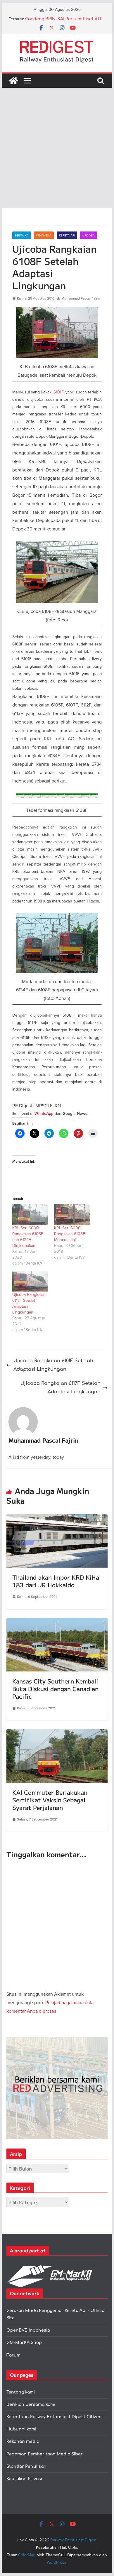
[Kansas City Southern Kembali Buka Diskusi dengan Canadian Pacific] (57, 1622)
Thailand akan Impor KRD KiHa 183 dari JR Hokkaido (56, 1581)
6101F (58, 392)
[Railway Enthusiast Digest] (13, 81)
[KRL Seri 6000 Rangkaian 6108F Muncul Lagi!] (72, 1215)
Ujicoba (89, 235)
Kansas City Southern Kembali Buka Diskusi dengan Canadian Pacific (55, 1689)
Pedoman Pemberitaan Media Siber (45, 2454)
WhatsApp (44, 1114)
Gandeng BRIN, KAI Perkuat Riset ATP (64, 19)
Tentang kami (21, 2392)
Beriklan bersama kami (31, 2405)
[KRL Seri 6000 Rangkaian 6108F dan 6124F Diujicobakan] (30, 1215)
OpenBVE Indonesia (28, 2330)
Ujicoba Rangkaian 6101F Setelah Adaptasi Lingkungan (53, 1365)
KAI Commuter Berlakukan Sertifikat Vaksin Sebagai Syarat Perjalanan (50, 1800)
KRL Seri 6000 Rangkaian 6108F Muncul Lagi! (70, 1234)
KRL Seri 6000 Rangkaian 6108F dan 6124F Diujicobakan (28, 1237)
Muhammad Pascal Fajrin (81, 298)
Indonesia (44, 235)
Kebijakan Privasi (24, 2479)
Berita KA (22, 235)
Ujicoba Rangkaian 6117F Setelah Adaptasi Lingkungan (61, 1388)
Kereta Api (67, 235)
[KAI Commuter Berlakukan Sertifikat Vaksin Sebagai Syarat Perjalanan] (57, 1733)
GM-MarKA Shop (24, 2343)
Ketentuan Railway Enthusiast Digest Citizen (54, 2417)
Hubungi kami (21, 2429)
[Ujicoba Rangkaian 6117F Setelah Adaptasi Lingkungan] (30, 1281)
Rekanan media (23, 2441)
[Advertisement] (57, 148)
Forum (13, 2355)
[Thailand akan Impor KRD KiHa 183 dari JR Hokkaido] (57, 1518)
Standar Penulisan (26, 2466)
